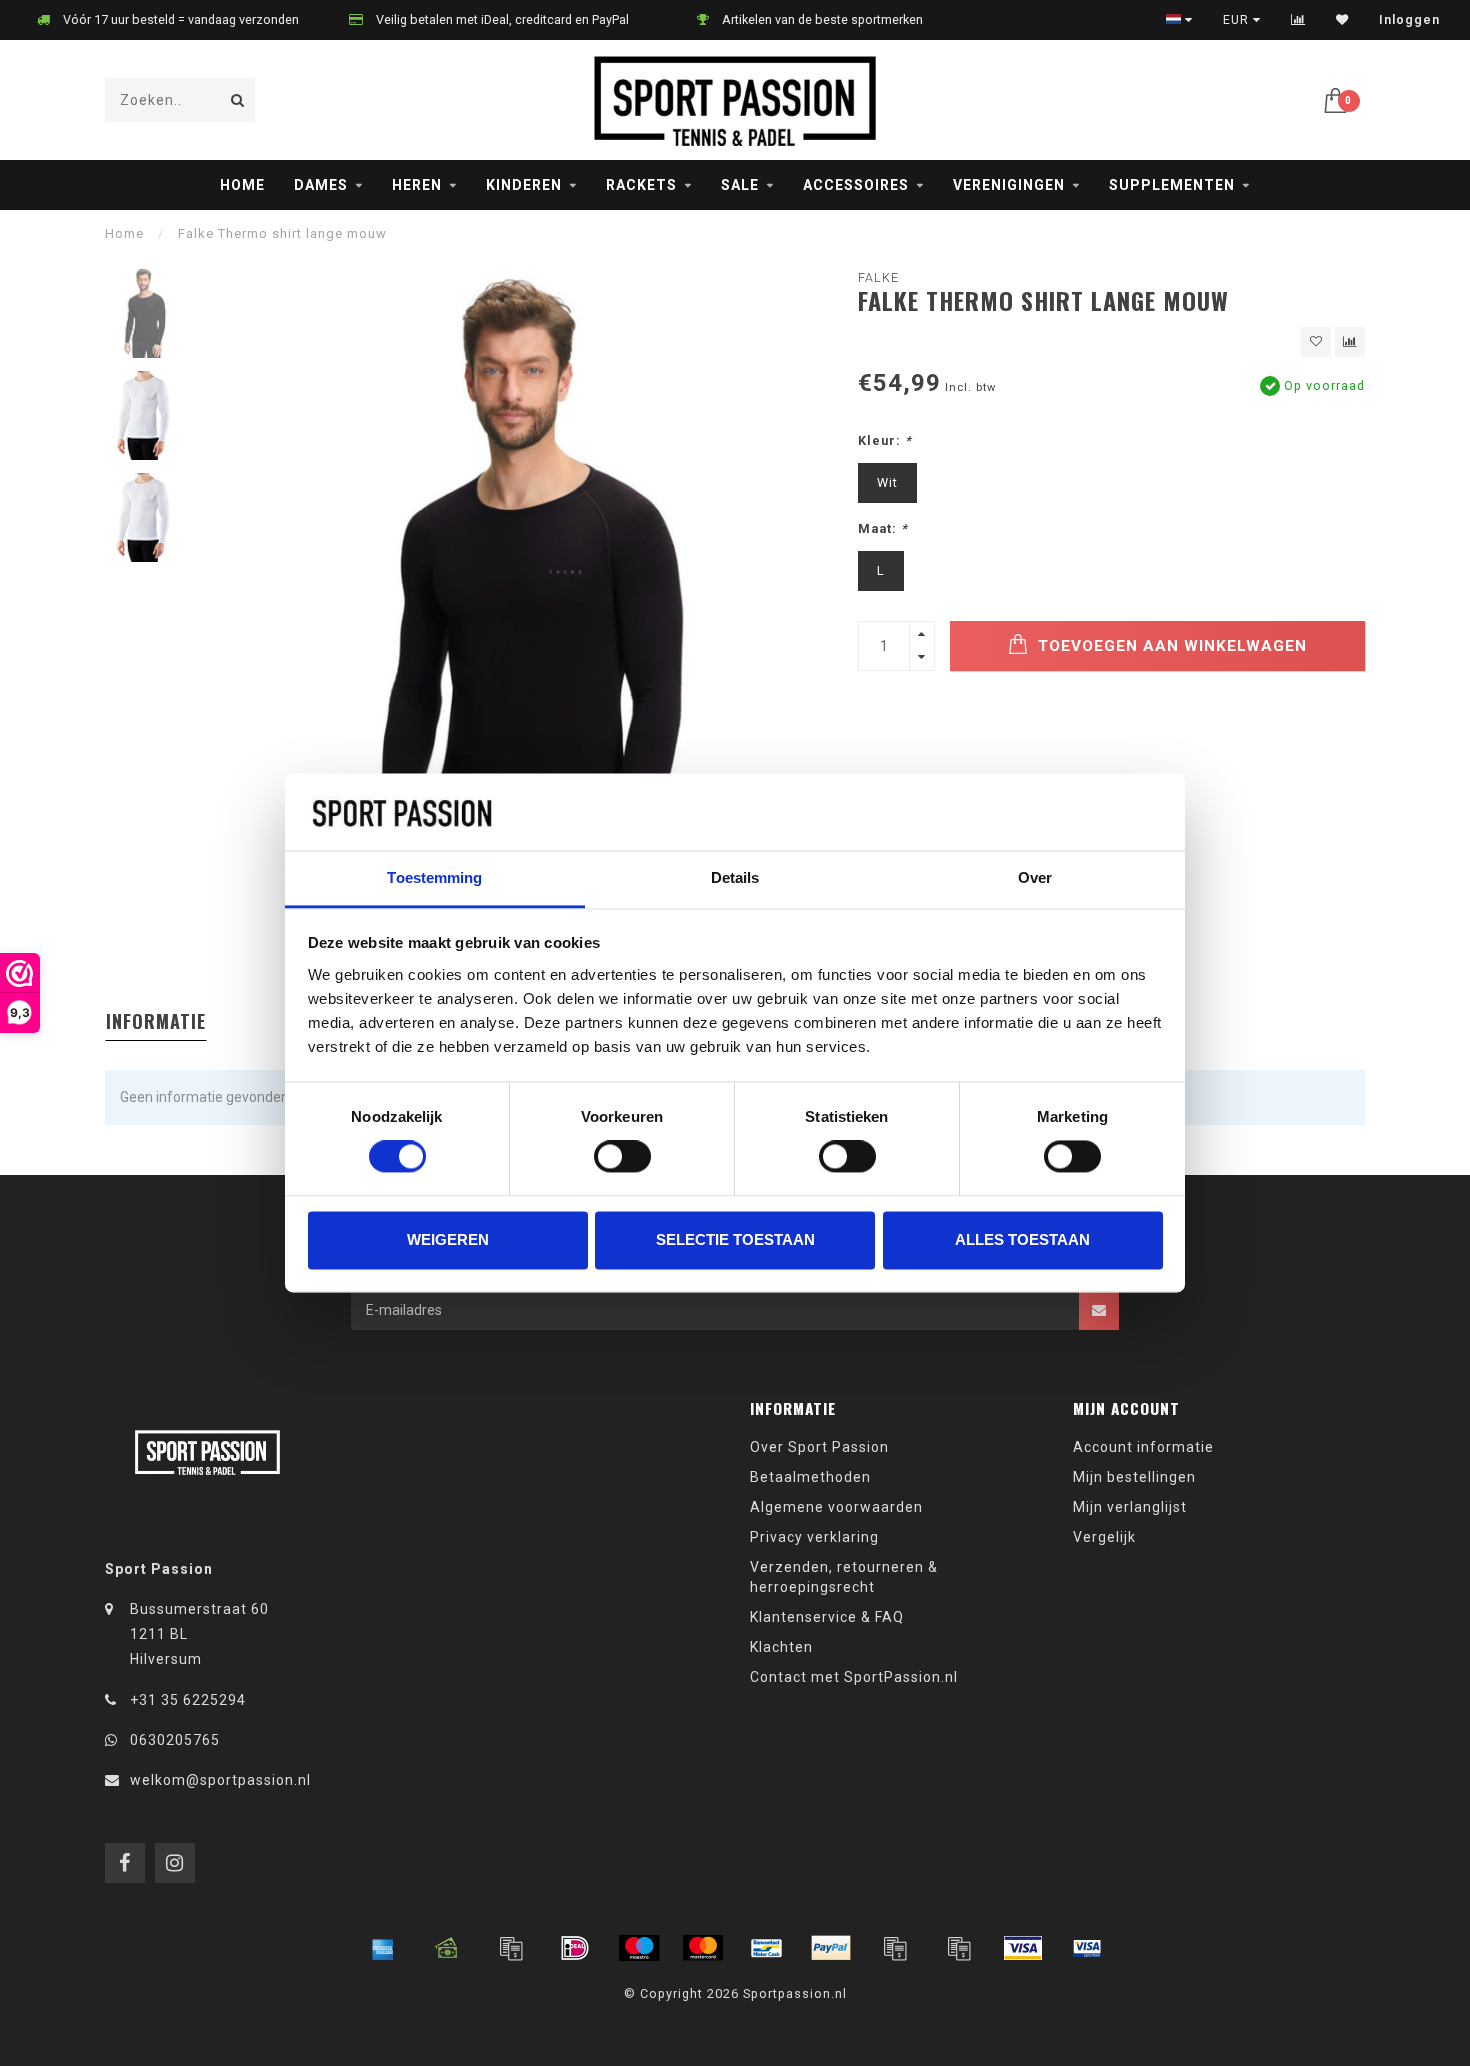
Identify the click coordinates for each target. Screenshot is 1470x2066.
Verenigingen (1009, 185)
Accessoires (856, 185)
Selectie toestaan (735, 1239)
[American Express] (383, 1948)
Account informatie (1143, 1447)
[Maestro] (639, 1948)
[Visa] (1023, 1948)
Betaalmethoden (810, 1477)
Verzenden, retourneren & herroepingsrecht (844, 1577)
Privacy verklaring (814, 1537)
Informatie (156, 1021)
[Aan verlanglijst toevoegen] (1316, 342)
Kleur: (885, 440)
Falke (878, 277)
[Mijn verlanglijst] (1342, 20)
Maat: (883, 528)
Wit (887, 482)
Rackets (641, 185)
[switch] (622, 1157)
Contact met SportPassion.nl (854, 1677)
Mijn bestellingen (1134, 1477)
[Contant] (447, 1948)
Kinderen (524, 185)
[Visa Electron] (1087, 1948)
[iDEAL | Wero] (575, 1948)
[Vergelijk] (1298, 20)
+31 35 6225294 (188, 1700)
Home (242, 185)
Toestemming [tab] (434, 877)
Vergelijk (1104, 1537)
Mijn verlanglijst (1130, 1507)
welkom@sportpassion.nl (220, 1780)
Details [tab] (735, 877)
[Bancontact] (767, 1948)
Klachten (781, 1647)
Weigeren (448, 1239)
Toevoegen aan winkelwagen (1170, 646)
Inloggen (1409, 20)
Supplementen (1172, 185)
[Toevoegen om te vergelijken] (1350, 342)
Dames (321, 185)
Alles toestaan (1022, 1239)
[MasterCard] (703, 1948)
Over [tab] (1035, 877)
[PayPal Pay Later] (959, 1948)
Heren (417, 185)
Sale (740, 185)
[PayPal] (831, 1948)
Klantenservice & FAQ (827, 1617)
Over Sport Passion (819, 1447)
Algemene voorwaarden (836, 1507)
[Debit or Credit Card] (511, 1948)
